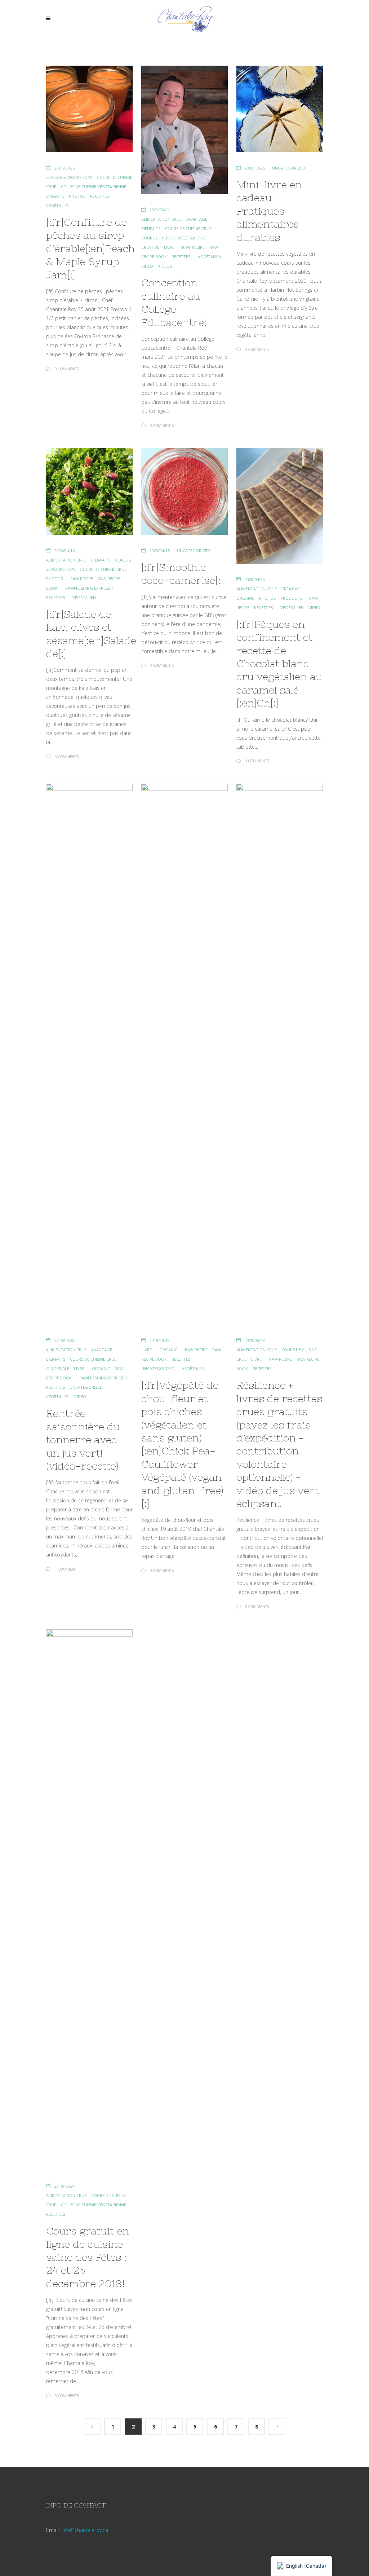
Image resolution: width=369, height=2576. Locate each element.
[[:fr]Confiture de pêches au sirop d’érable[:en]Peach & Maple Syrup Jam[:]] (89, 109)
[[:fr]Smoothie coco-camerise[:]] (184, 492)
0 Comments (67, 369)
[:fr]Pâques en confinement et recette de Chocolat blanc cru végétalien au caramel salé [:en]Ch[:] (279, 664)
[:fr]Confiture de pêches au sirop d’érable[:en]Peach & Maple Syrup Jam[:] (90, 248)
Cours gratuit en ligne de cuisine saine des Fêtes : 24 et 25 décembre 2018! (88, 2257)
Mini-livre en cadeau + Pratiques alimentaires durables (269, 211)
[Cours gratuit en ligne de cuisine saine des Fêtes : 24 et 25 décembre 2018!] (89, 1900)
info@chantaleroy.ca (85, 2530)
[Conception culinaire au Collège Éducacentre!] (184, 130)
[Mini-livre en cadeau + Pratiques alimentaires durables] (280, 109)
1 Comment (66, 1569)
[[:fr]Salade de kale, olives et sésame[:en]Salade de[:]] (89, 492)
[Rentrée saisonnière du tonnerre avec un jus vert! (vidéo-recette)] (89, 1054)
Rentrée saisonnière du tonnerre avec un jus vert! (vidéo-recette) (83, 1440)
